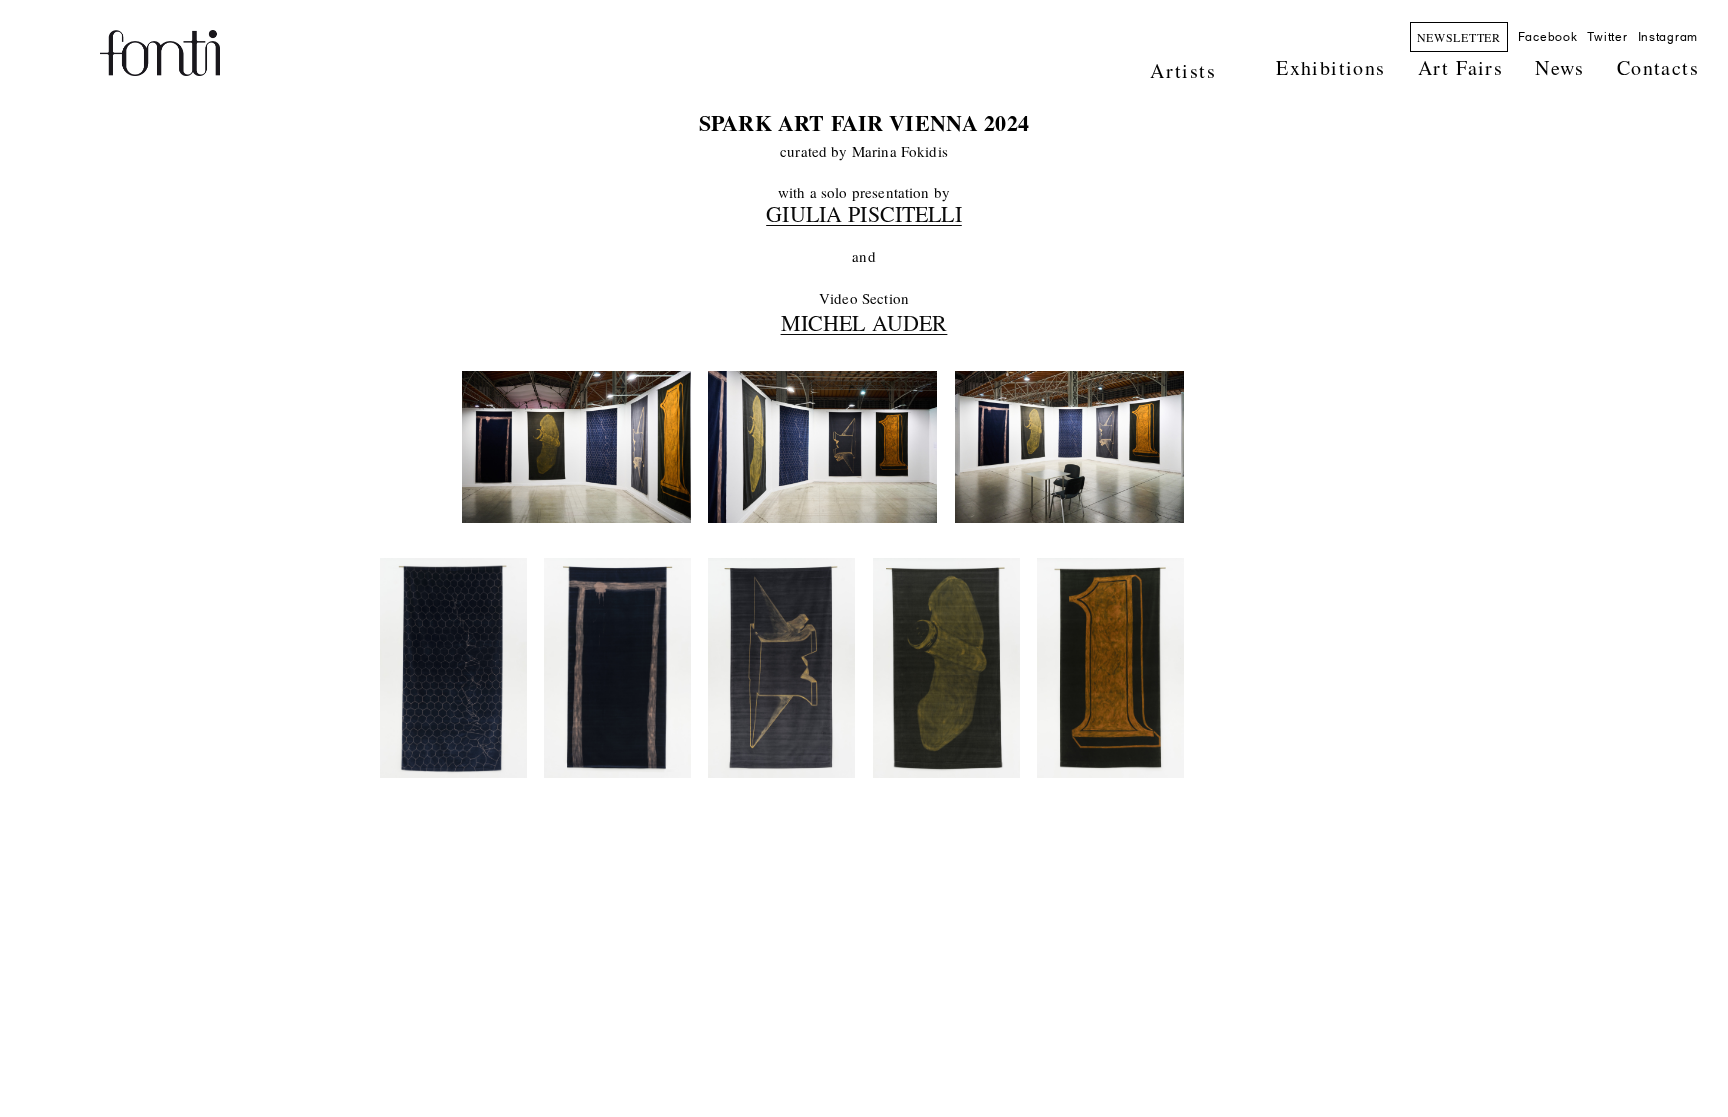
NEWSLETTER (1459, 37)
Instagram (1668, 37)
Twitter (1607, 37)
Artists (1183, 70)
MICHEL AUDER (864, 322)
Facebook (1548, 37)
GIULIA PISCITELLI (864, 213)
